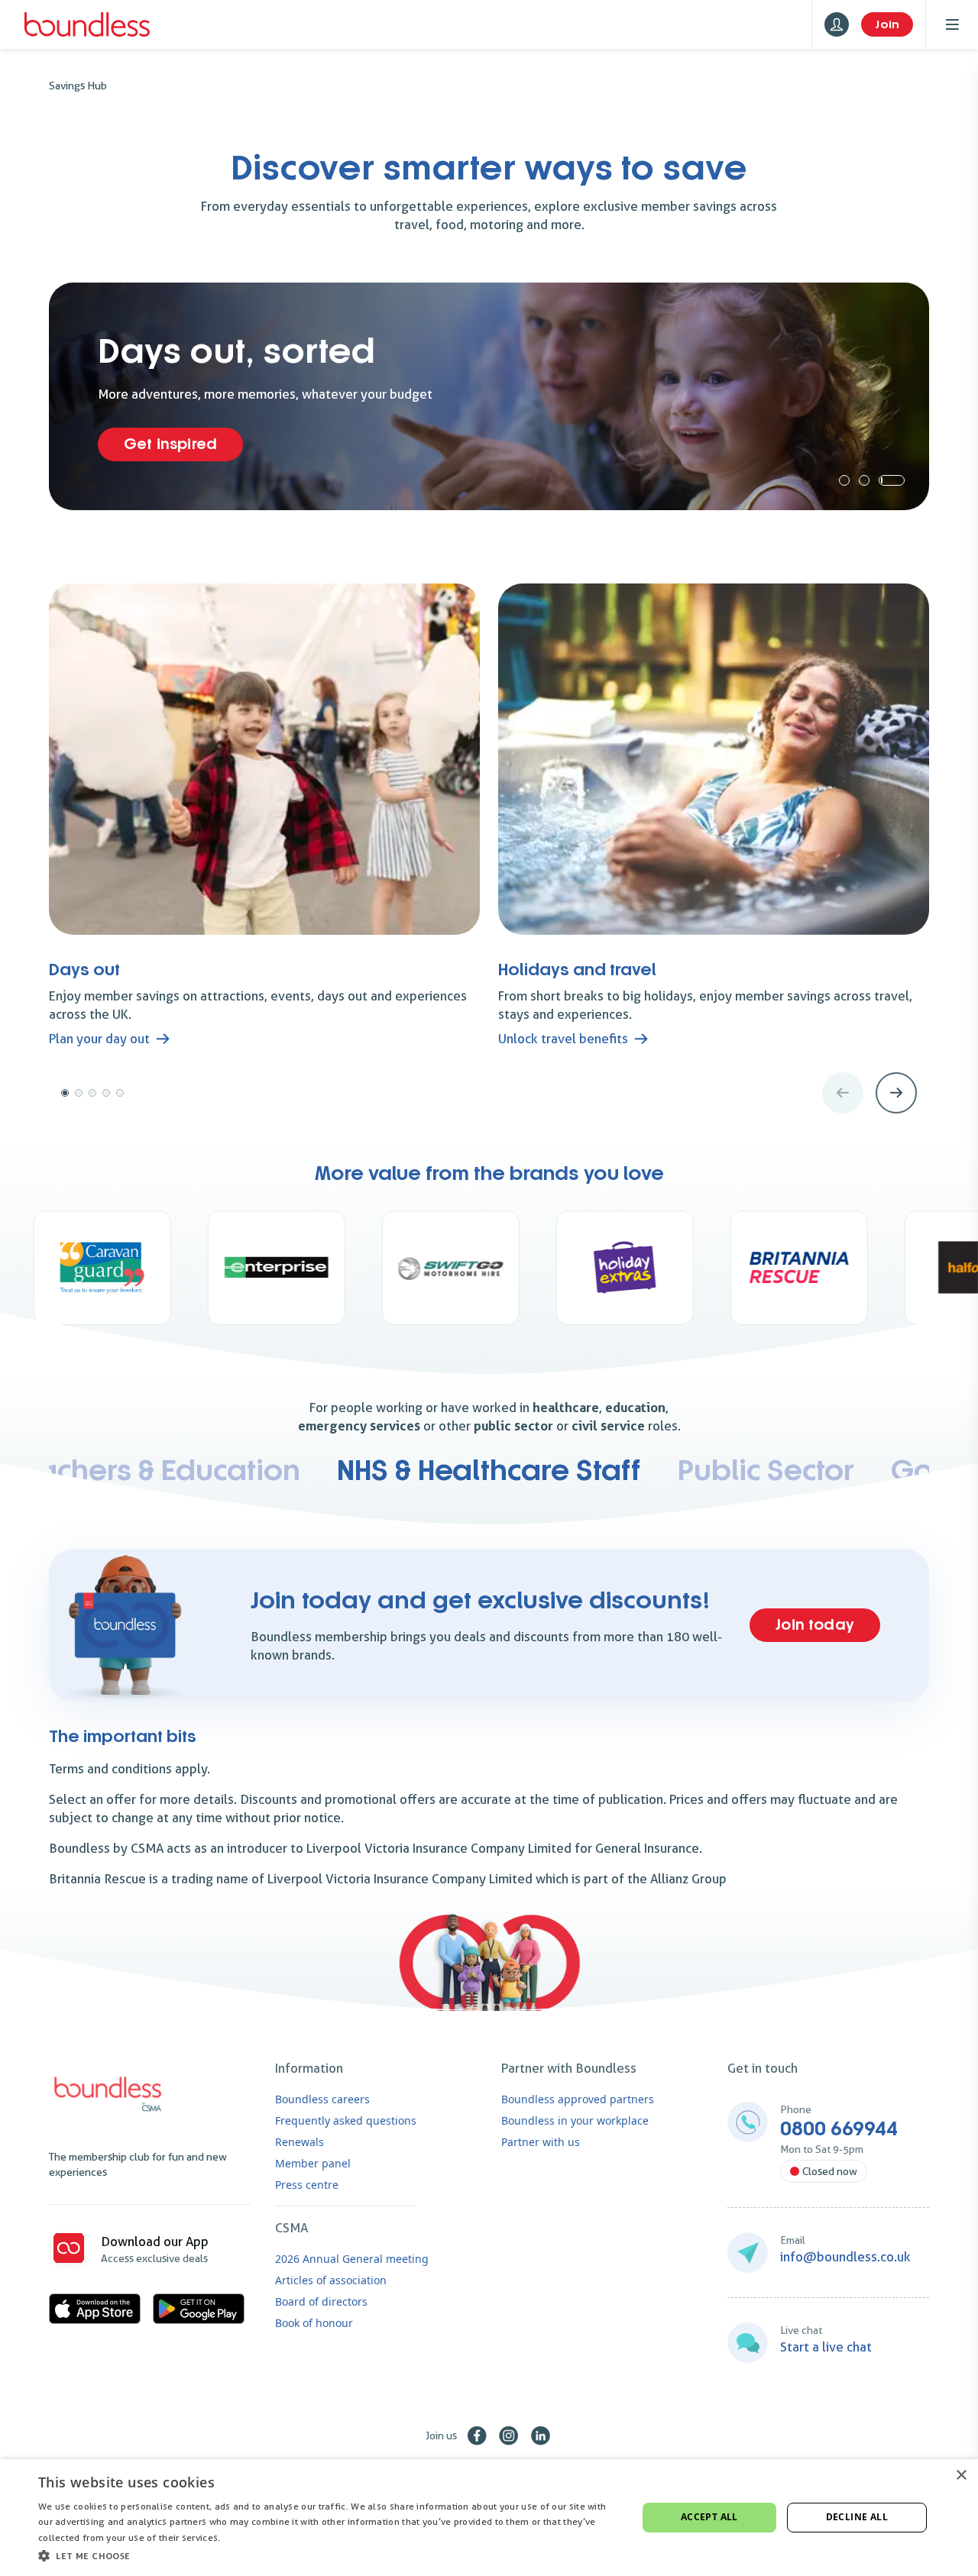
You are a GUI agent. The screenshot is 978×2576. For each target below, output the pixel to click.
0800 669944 (839, 2129)
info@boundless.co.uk (845, 2257)
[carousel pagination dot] (844, 480)
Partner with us (541, 2142)
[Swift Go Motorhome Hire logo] (315, 1268)
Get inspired (170, 444)
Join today (815, 1625)
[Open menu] (952, 24)
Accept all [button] (709, 2517)
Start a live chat (826, 2347)
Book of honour (314, 2323)
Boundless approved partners (578, 2099)
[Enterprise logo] (141, 1268)
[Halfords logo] (837, 1268)
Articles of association (331, 2280)
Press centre (307, 2185)
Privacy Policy (253, 2537)
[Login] (837, 24)
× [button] (961, 2476)
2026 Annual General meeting (352, 2259)
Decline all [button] (857, 2517)
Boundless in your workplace (575, 2120)
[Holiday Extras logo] (489, 1268)
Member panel (313, 2163)
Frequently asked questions (346, 2120)
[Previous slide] (843, 1093)
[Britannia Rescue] (663, 1268)
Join (887, 24)
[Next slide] (896, 1093)
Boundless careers (322, 2099)
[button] (329, 2555)
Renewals (300, 2142)
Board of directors (321, 2301)
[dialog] (489, 2518)
